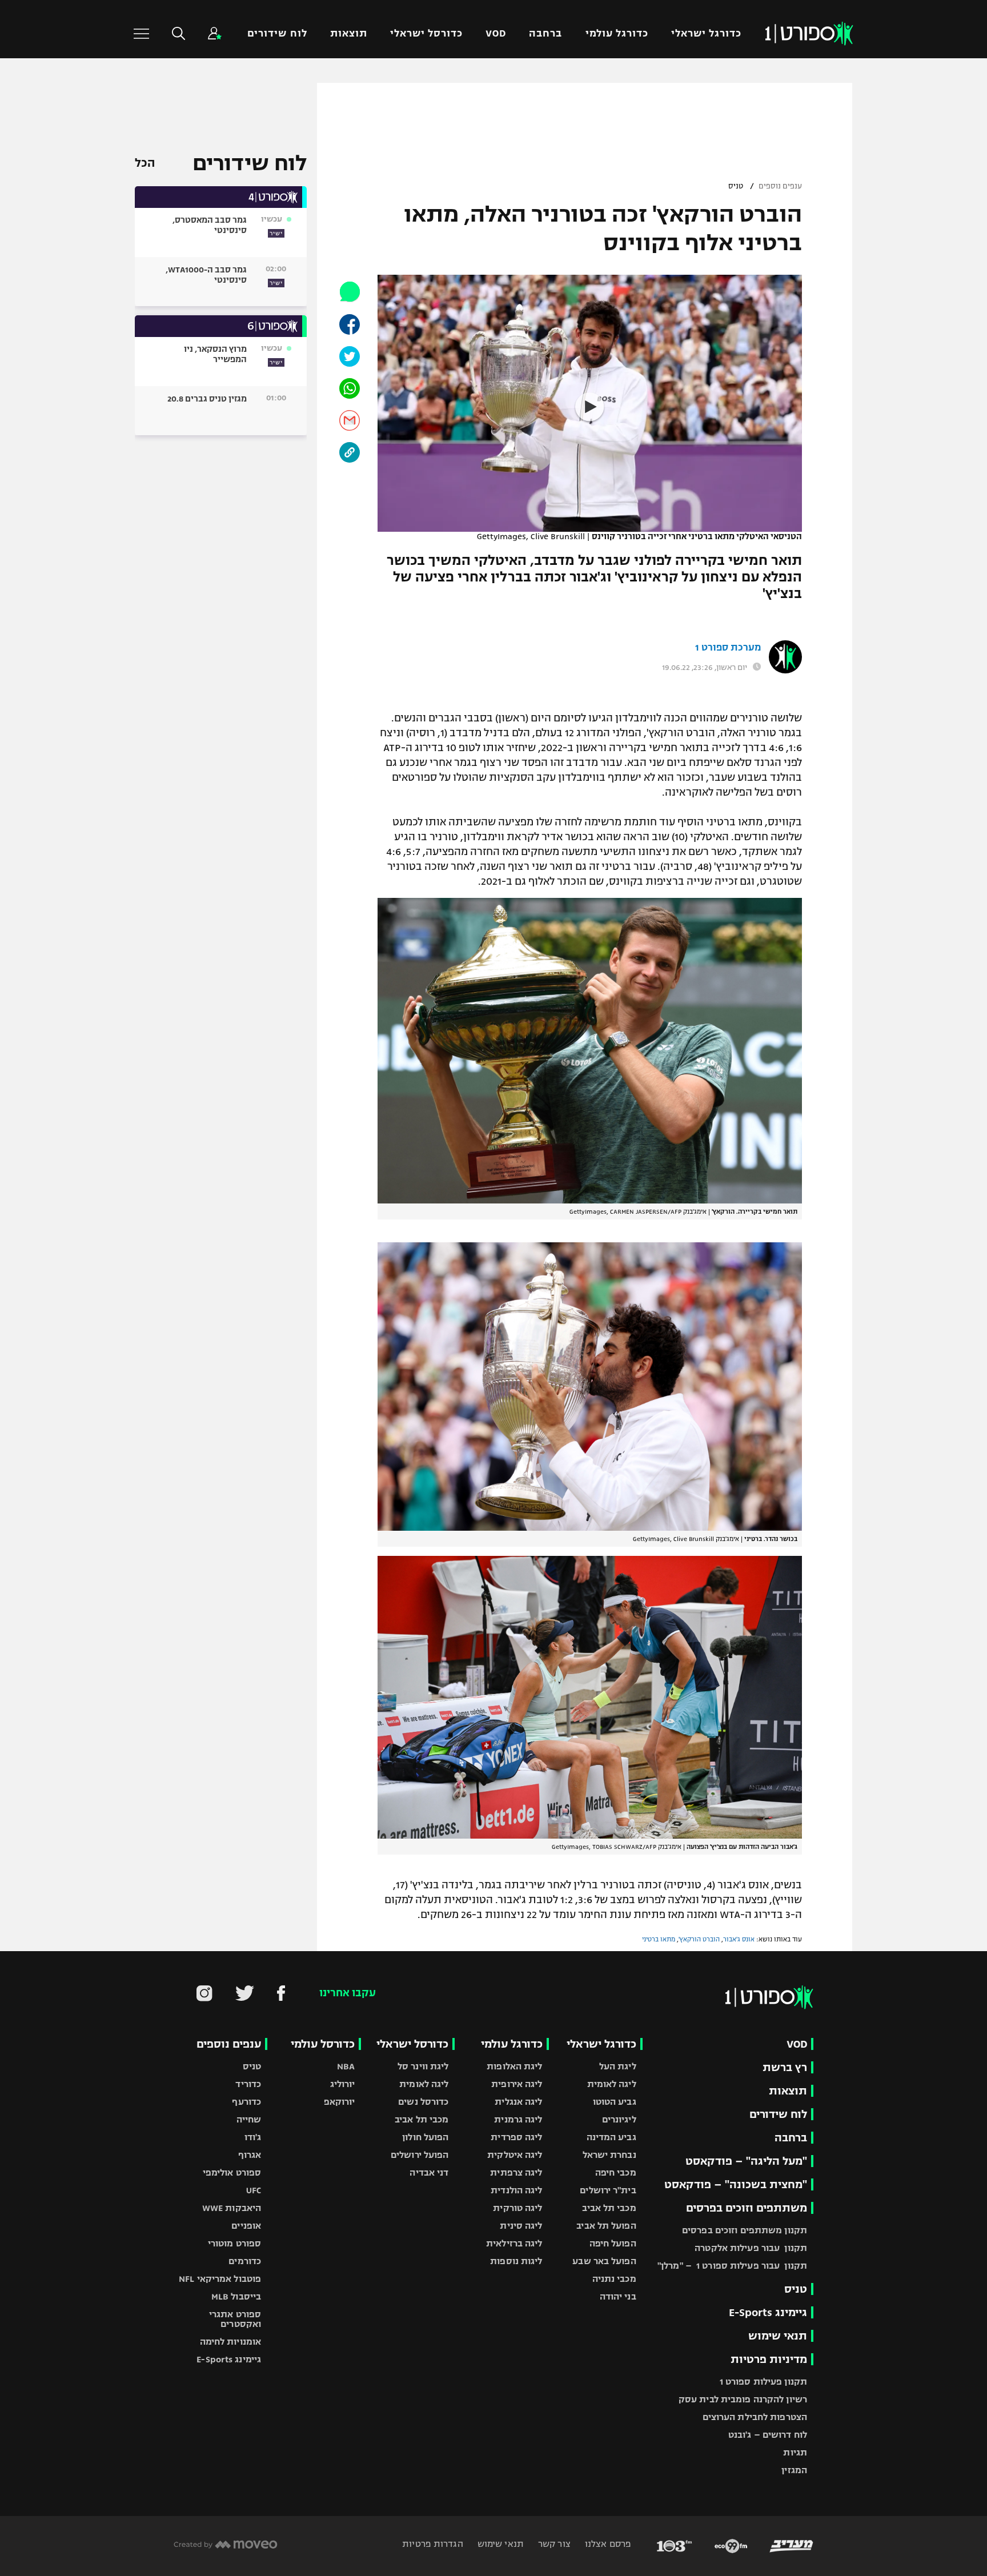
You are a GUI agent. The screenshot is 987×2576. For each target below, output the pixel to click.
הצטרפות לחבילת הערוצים (755, 2417)
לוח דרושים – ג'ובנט (768, 2435)
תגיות (795, 2452)
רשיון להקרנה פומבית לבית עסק (743, 2399)
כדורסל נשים (423, 2102)
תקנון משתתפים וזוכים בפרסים (745, 2230)
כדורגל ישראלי (706, 33)
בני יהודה (618, 2296)
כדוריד (248, 2084)
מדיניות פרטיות (769, 2359)
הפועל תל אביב (606, 2226)
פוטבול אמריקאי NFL (220, 2279)
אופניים (246, 2226)
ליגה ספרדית (516, 2137)
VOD (496, 33)
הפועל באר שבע (604, 2261)
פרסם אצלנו (607, 2544)
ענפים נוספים (780, 186)
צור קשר (553, 2544)
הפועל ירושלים (420, 2155)
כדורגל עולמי (617, 33)
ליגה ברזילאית (514, 2243)
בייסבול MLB (236, 2296)
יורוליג (343, 2084)
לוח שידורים (277, 33)
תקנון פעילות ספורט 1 (763, 2382)
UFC (254, 2190)
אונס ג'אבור (739, 1939)
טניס (736, 186)
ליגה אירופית (517, 2084)
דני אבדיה (429, 2172)
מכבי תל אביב (609, 2208)
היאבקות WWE (232, 2208)
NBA (346, 2066)
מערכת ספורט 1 (728, 648)
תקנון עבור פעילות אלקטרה (751, 2248)
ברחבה (545, 33)
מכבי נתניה (614, 2279)
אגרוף (250, 2155)
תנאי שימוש (778, 2336)
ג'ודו (253, 2137)
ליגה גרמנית (518, 2119)
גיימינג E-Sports (768, 2312)
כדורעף (246, 2102)
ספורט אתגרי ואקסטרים (235, 2319)
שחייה (249, 2119)
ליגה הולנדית (516, 2190)
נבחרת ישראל (609, 2155)
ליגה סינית (521, 2226)
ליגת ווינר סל (423, 2066)
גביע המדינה (611, 2137)
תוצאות (349, 33)
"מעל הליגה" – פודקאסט (746, 2161)
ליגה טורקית (517, 2208)
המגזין (794, 2470)
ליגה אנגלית (518, 2102)
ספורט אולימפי (232, 2172)
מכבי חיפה (616, 2172)
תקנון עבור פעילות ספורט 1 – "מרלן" (732, 2266)
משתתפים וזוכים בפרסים (747, 2208)
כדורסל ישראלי (426, 33)
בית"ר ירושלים (608, 2190)
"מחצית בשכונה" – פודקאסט (736, 2184)
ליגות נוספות (516, 2261)
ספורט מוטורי (234, 2243)
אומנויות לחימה (231, 2342)
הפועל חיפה (613, 2243)
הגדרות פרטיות (432, 2544)
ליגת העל (618, 2066)
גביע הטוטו (615, 2102)
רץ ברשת (785, 2067)
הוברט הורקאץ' (699, 1939)
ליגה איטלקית (515, 2155)
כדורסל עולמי (323, 2044)
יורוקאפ (340, 2102)
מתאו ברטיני (659, 1939)
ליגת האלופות (514, 2066)
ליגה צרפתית (516, 2172)
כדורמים (245, 2261)
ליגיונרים (619, 2119)
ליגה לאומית (612, 2084)
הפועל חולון (425, 2137)
